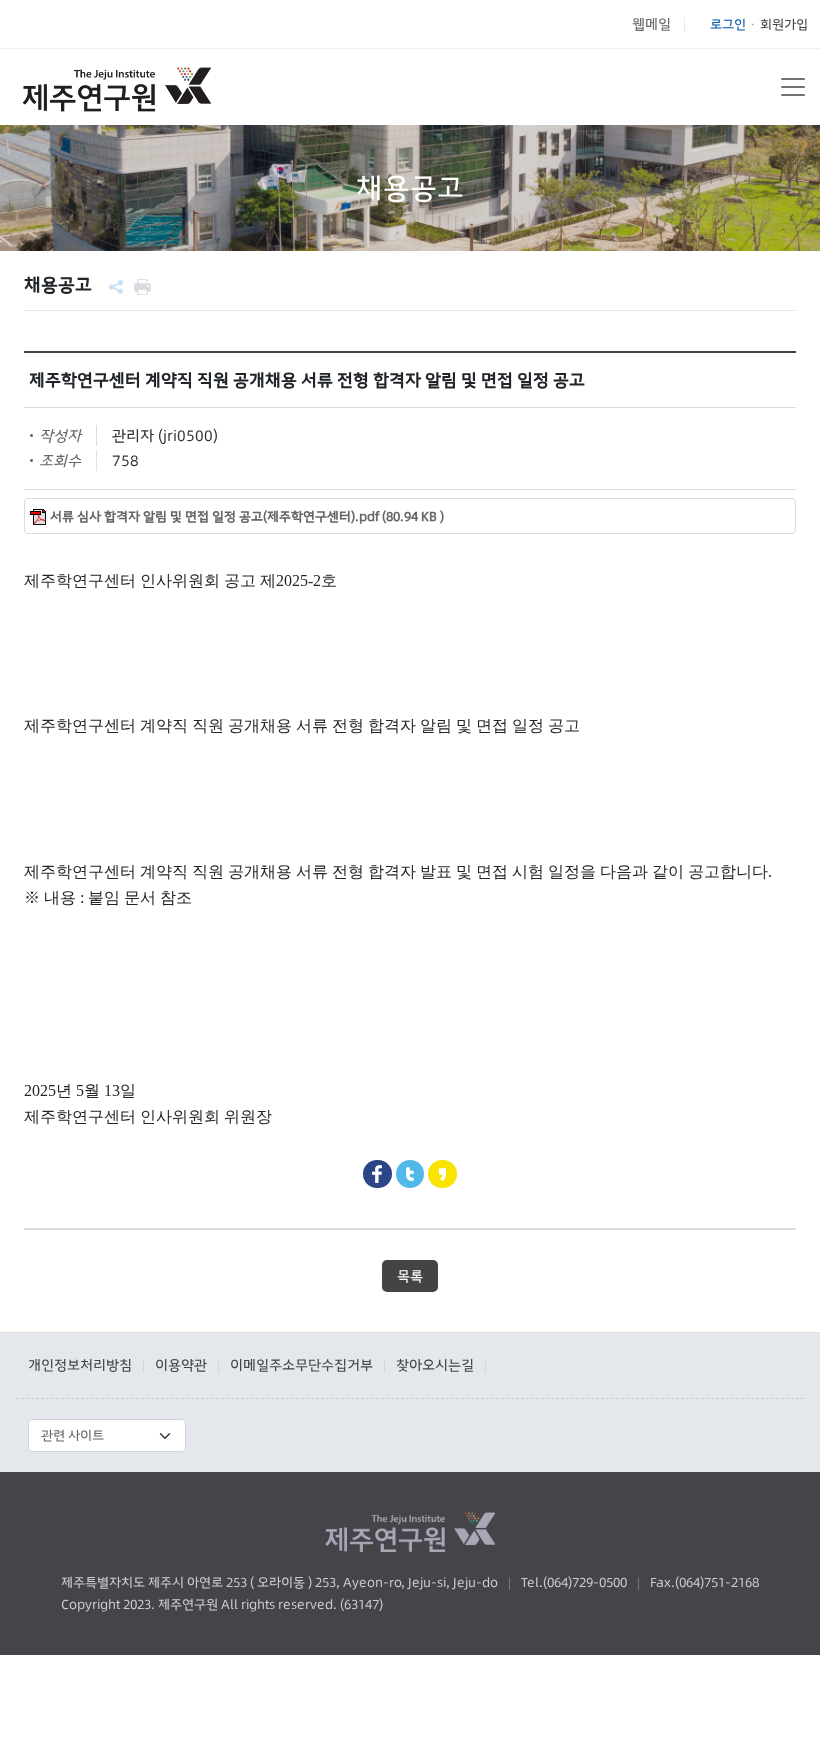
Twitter (410, 1174)
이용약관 (181, 1365)
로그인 (728, 24)
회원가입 (784, 24)
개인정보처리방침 (80, 1365)
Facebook (377, 1174)
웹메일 (651, 24)
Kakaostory (442, 1174)
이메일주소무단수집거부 (301, 1365)
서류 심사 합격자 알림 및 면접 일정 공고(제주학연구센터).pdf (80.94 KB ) (247, 516)
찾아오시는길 (435, 1365)
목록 (410, 1276)
